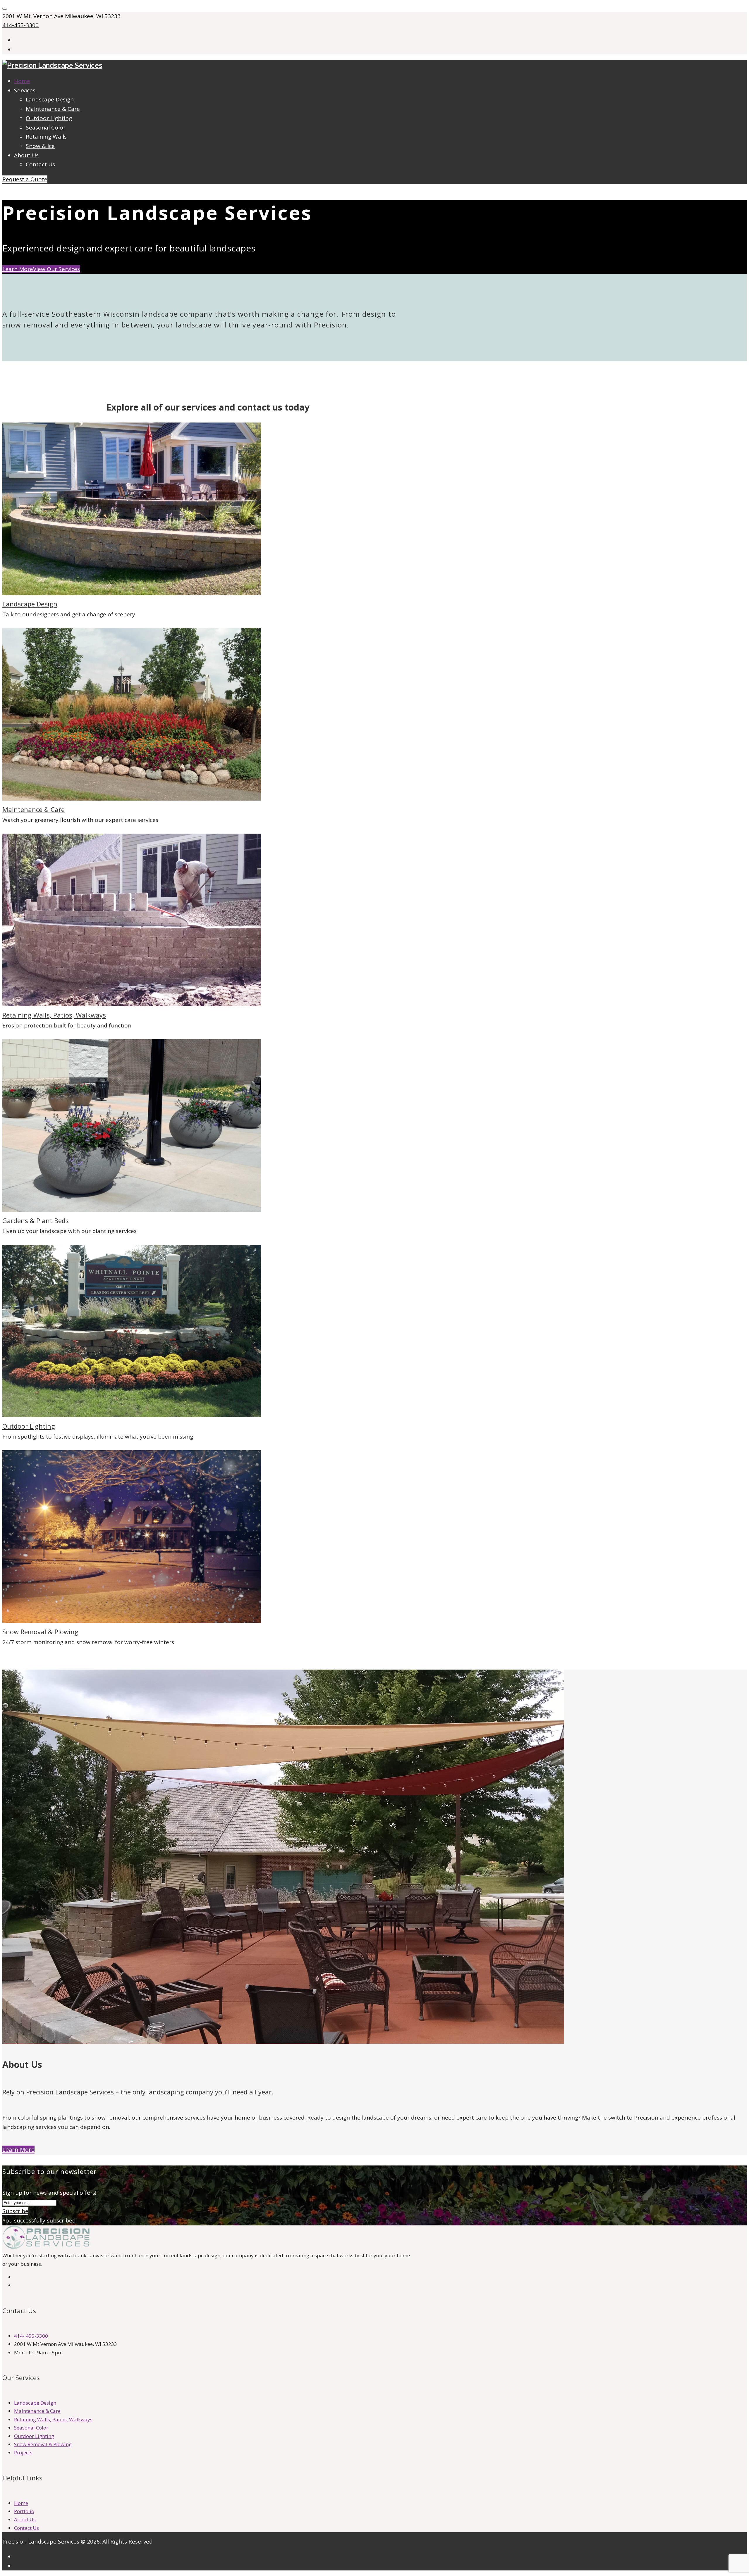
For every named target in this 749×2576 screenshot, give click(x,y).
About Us (26, 155)
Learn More (18, 269)
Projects (23, 2452)
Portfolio (24, 2511)
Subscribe (15, 2211)
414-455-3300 (20, 25)
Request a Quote (25, 179)
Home (22, 81)
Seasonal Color (46, 127)
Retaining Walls (46, 137)
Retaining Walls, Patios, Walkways (54, 1015)
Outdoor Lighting (49, 118)
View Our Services (56, 269)
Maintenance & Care (53, 109)
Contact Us (40, 164)
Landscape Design (50, 99)
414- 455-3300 (31, 2336)
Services (25, 90)
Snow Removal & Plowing (40, 1632)
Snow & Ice (40, 146)
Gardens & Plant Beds (36, 1220)
